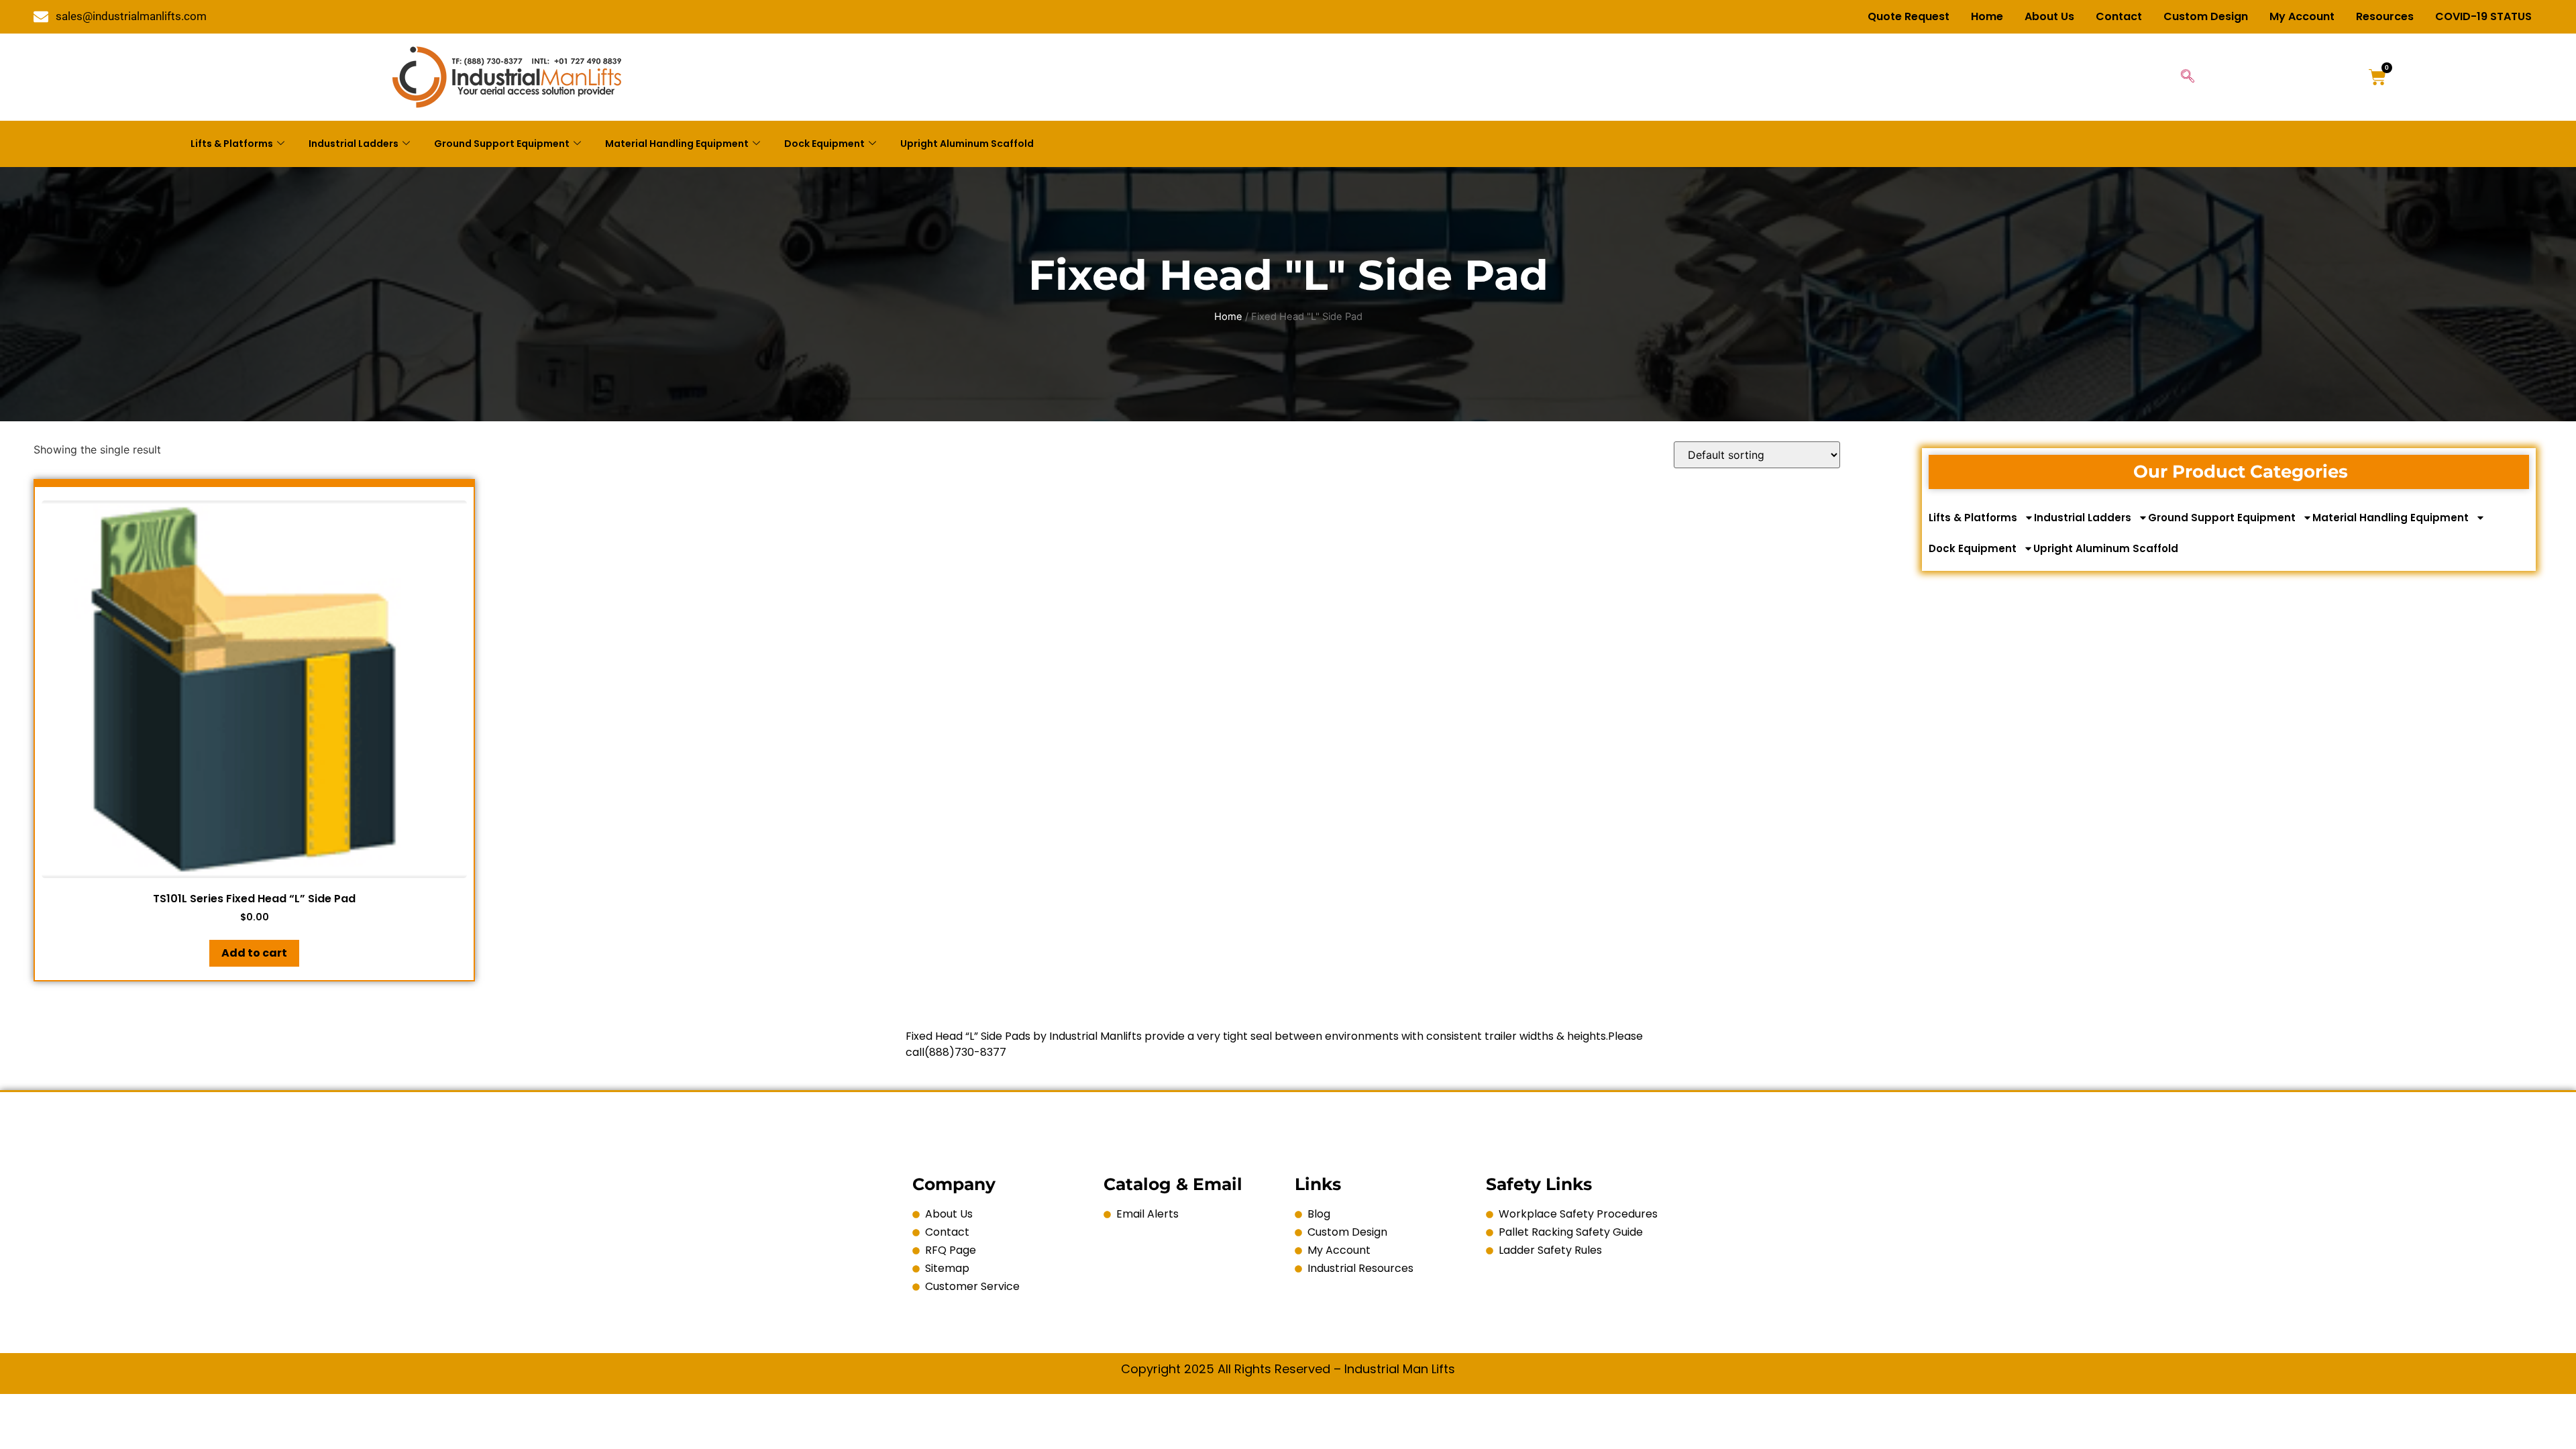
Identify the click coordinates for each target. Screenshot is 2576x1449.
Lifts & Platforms (232, 144)
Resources (2385, 16)
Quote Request (1909, 16)
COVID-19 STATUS (2483, 16)
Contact (2119, 16)
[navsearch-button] (2188, 77)
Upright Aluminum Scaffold (967, 144)
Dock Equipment (824, 144)
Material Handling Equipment (677, 144)
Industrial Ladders (354, 144)
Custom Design (2206, 16)
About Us (2049, 16)
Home (1987, 16)
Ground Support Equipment (502, 144)
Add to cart (254, 953)
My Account (2302, 16)
